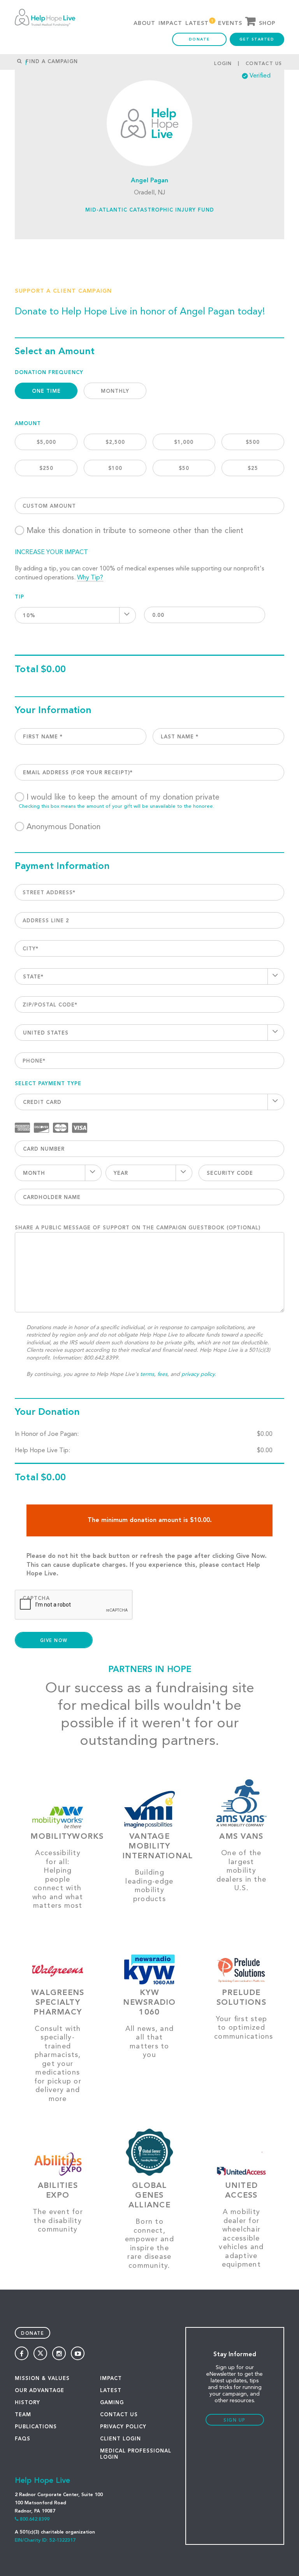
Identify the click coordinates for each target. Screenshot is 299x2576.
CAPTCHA (36, 1599)
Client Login (120, 2439)
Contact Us (264, 64)
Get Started (257, 39)
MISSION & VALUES (42, 2379)
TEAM (23, 2415)
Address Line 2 (46, 921)
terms (147, 1374)
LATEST (111, 2391)
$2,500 (115, 442)
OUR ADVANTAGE (40, 2391)
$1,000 (184, 442)
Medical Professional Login (136, 2454)
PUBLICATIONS (36, 2427)
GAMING (112, 2403)
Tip (19, 597)
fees (162, 1374)
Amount (28, 424)
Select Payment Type (48, 1084)
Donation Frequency (49, 373)
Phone (34, 1061)
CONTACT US (119, 2415)
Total (27, 670)
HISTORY (27, 2403)
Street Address (49, 893)
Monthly (115, 391)
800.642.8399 (35, 2520)
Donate (199, 39)
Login (223, 64)
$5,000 (46, 442)
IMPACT (111, 2379)
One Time (46, 391)
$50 (184, 469)
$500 (253, 442)
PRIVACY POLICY (123, 2427)
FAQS (23, 2439)
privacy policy (198, 1374)
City (31, 949)
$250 (46, 469)
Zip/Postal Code (50, 1005)
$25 (253, 469)
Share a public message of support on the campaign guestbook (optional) (138, 1228)
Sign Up (235, 2421)
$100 (115, 469)
